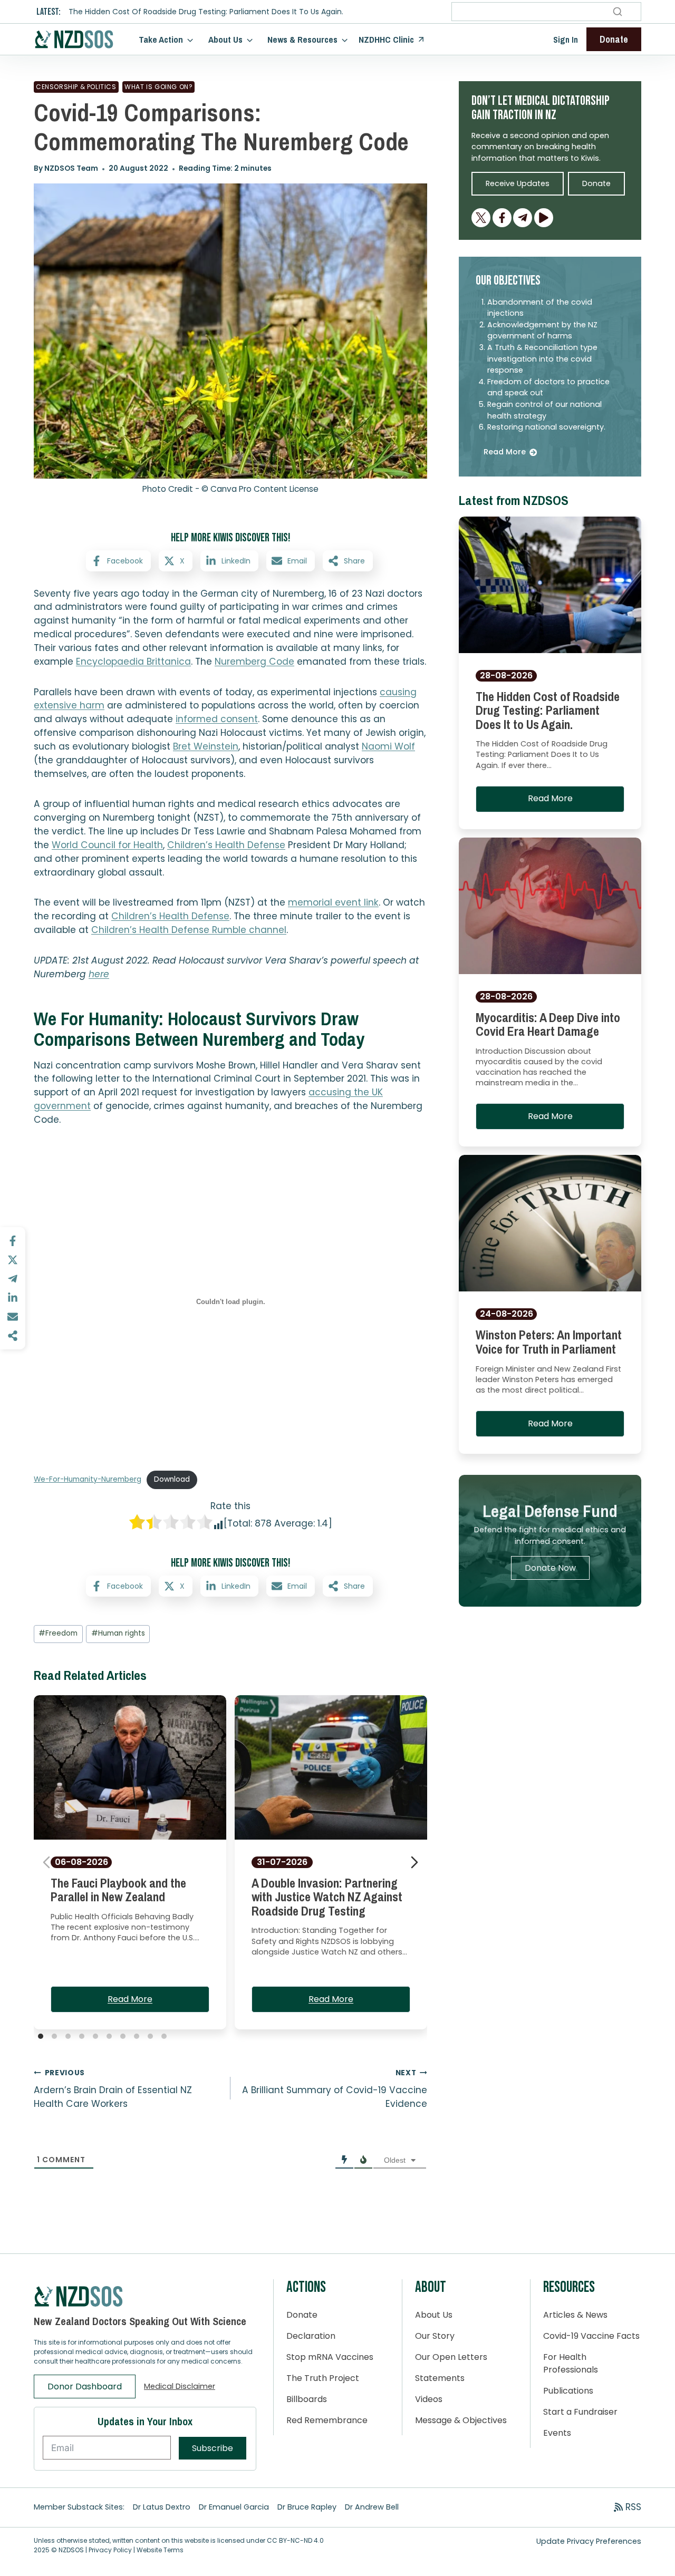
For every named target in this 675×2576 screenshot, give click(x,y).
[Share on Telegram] (13, 1279)
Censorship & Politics (76, 87)
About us (225, 39)
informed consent (217, 719)
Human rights (118, 1633)
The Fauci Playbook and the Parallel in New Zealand (118, 1890)
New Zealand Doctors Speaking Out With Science (140, 2321)
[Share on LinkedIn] (13, 1298)
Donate (302, 2315)
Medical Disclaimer (180, 2386)
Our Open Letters (451, 2357)
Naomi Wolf (388, 746)
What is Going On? (158, 87)
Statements (440, 2378)
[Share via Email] (13, 1317)
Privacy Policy (110, 2550)
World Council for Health (107, 845)
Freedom (58, 1633)
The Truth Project (323, 2378)
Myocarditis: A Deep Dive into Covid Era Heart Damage (548, 1024)
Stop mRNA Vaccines (330, 2357)
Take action (161, 39)
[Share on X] (13, 1260)
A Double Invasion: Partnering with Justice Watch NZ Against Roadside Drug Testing (327, 1897)
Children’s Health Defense (226, 845)
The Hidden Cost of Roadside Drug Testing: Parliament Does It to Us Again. (206, 12)
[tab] (41, 2036)
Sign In (566, 40)
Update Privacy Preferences (589, 2541)
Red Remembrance (327, 2420)
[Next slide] (414, 1862)
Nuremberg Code (254, 662)
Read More (130, 1999)
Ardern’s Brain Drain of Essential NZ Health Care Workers (113, 2089)
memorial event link (333, 902)
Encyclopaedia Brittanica (133, 662)
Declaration (311, 2336)
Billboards (307, 2399)
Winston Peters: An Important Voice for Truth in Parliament (549, 1342)
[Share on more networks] (13, 1336)
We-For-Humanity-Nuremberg (88, 1479)
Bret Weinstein (206, 746)
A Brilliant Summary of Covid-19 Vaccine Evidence (335, 2089)
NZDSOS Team (71, 168)
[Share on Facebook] (13, 1241)
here (99, 974)
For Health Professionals (571, 2363)
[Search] (618, 12)
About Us (434, 2315)
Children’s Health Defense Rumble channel (189, 930)
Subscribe (213, 2448)
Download (172, 1479)
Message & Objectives (461, 2420)
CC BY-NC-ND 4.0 (295, 2540)
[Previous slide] (46, 1862)
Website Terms (160, 2550)
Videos (429, 2399)
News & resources (302, 39)
